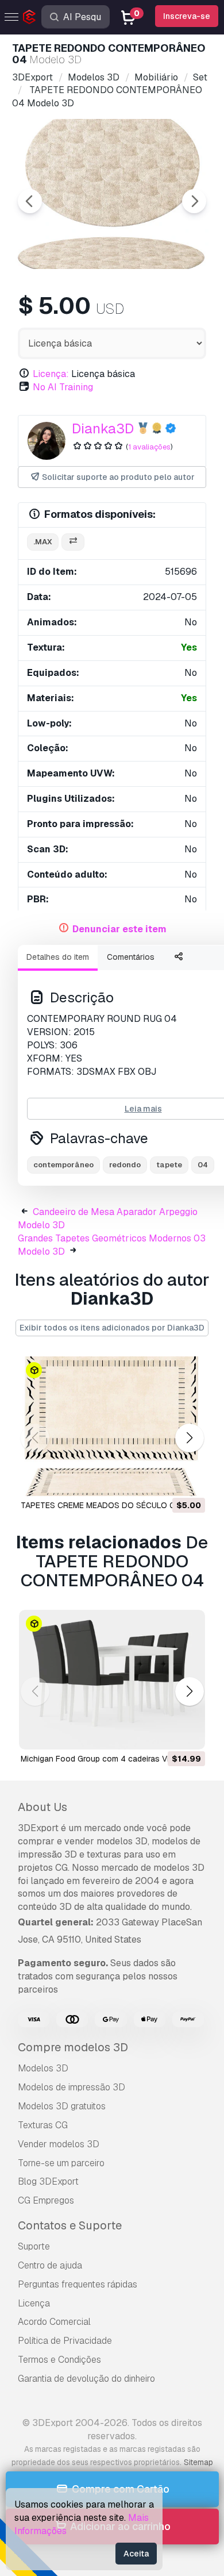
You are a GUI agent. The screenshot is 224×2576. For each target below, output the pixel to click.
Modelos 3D (43, 2068)
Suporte (34, 2246)
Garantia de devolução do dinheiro (86, 2379)
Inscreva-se (187, 16)
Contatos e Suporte (70, 2225)
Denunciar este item (119, 929)
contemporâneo (63, 1165)
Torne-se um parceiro (61, 2163)
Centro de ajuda (50, 2265)
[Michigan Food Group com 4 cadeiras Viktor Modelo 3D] (112, 1680)
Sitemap (198, 2462)
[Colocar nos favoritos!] (188, 1480)
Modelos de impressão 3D (72, 2087)
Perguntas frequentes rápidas (78, 2284)
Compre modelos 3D (73, 2047)
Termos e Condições (59, 2360)
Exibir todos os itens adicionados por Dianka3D (112, 1328)
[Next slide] (194, 201)
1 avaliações (149, 447)
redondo (125, 1165)
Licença (34, 2303)
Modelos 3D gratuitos (62, 2106)
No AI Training (63, 387)
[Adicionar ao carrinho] (165, 1480)
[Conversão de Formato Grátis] (73, 542)
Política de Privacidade (65, 2341)
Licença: (51, 374)
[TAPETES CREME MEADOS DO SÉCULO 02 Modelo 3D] (112, 1426)
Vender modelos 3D (59, 2144)
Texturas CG (43, 2125)
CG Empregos (46, 2200)
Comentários (131, 957)
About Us (43, 1807)
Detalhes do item (58, 957)
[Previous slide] (30, 201)
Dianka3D (103, 428)
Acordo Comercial (54, 2322)
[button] (189, 1438)
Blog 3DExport (48, 2181)
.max (43, 542)
